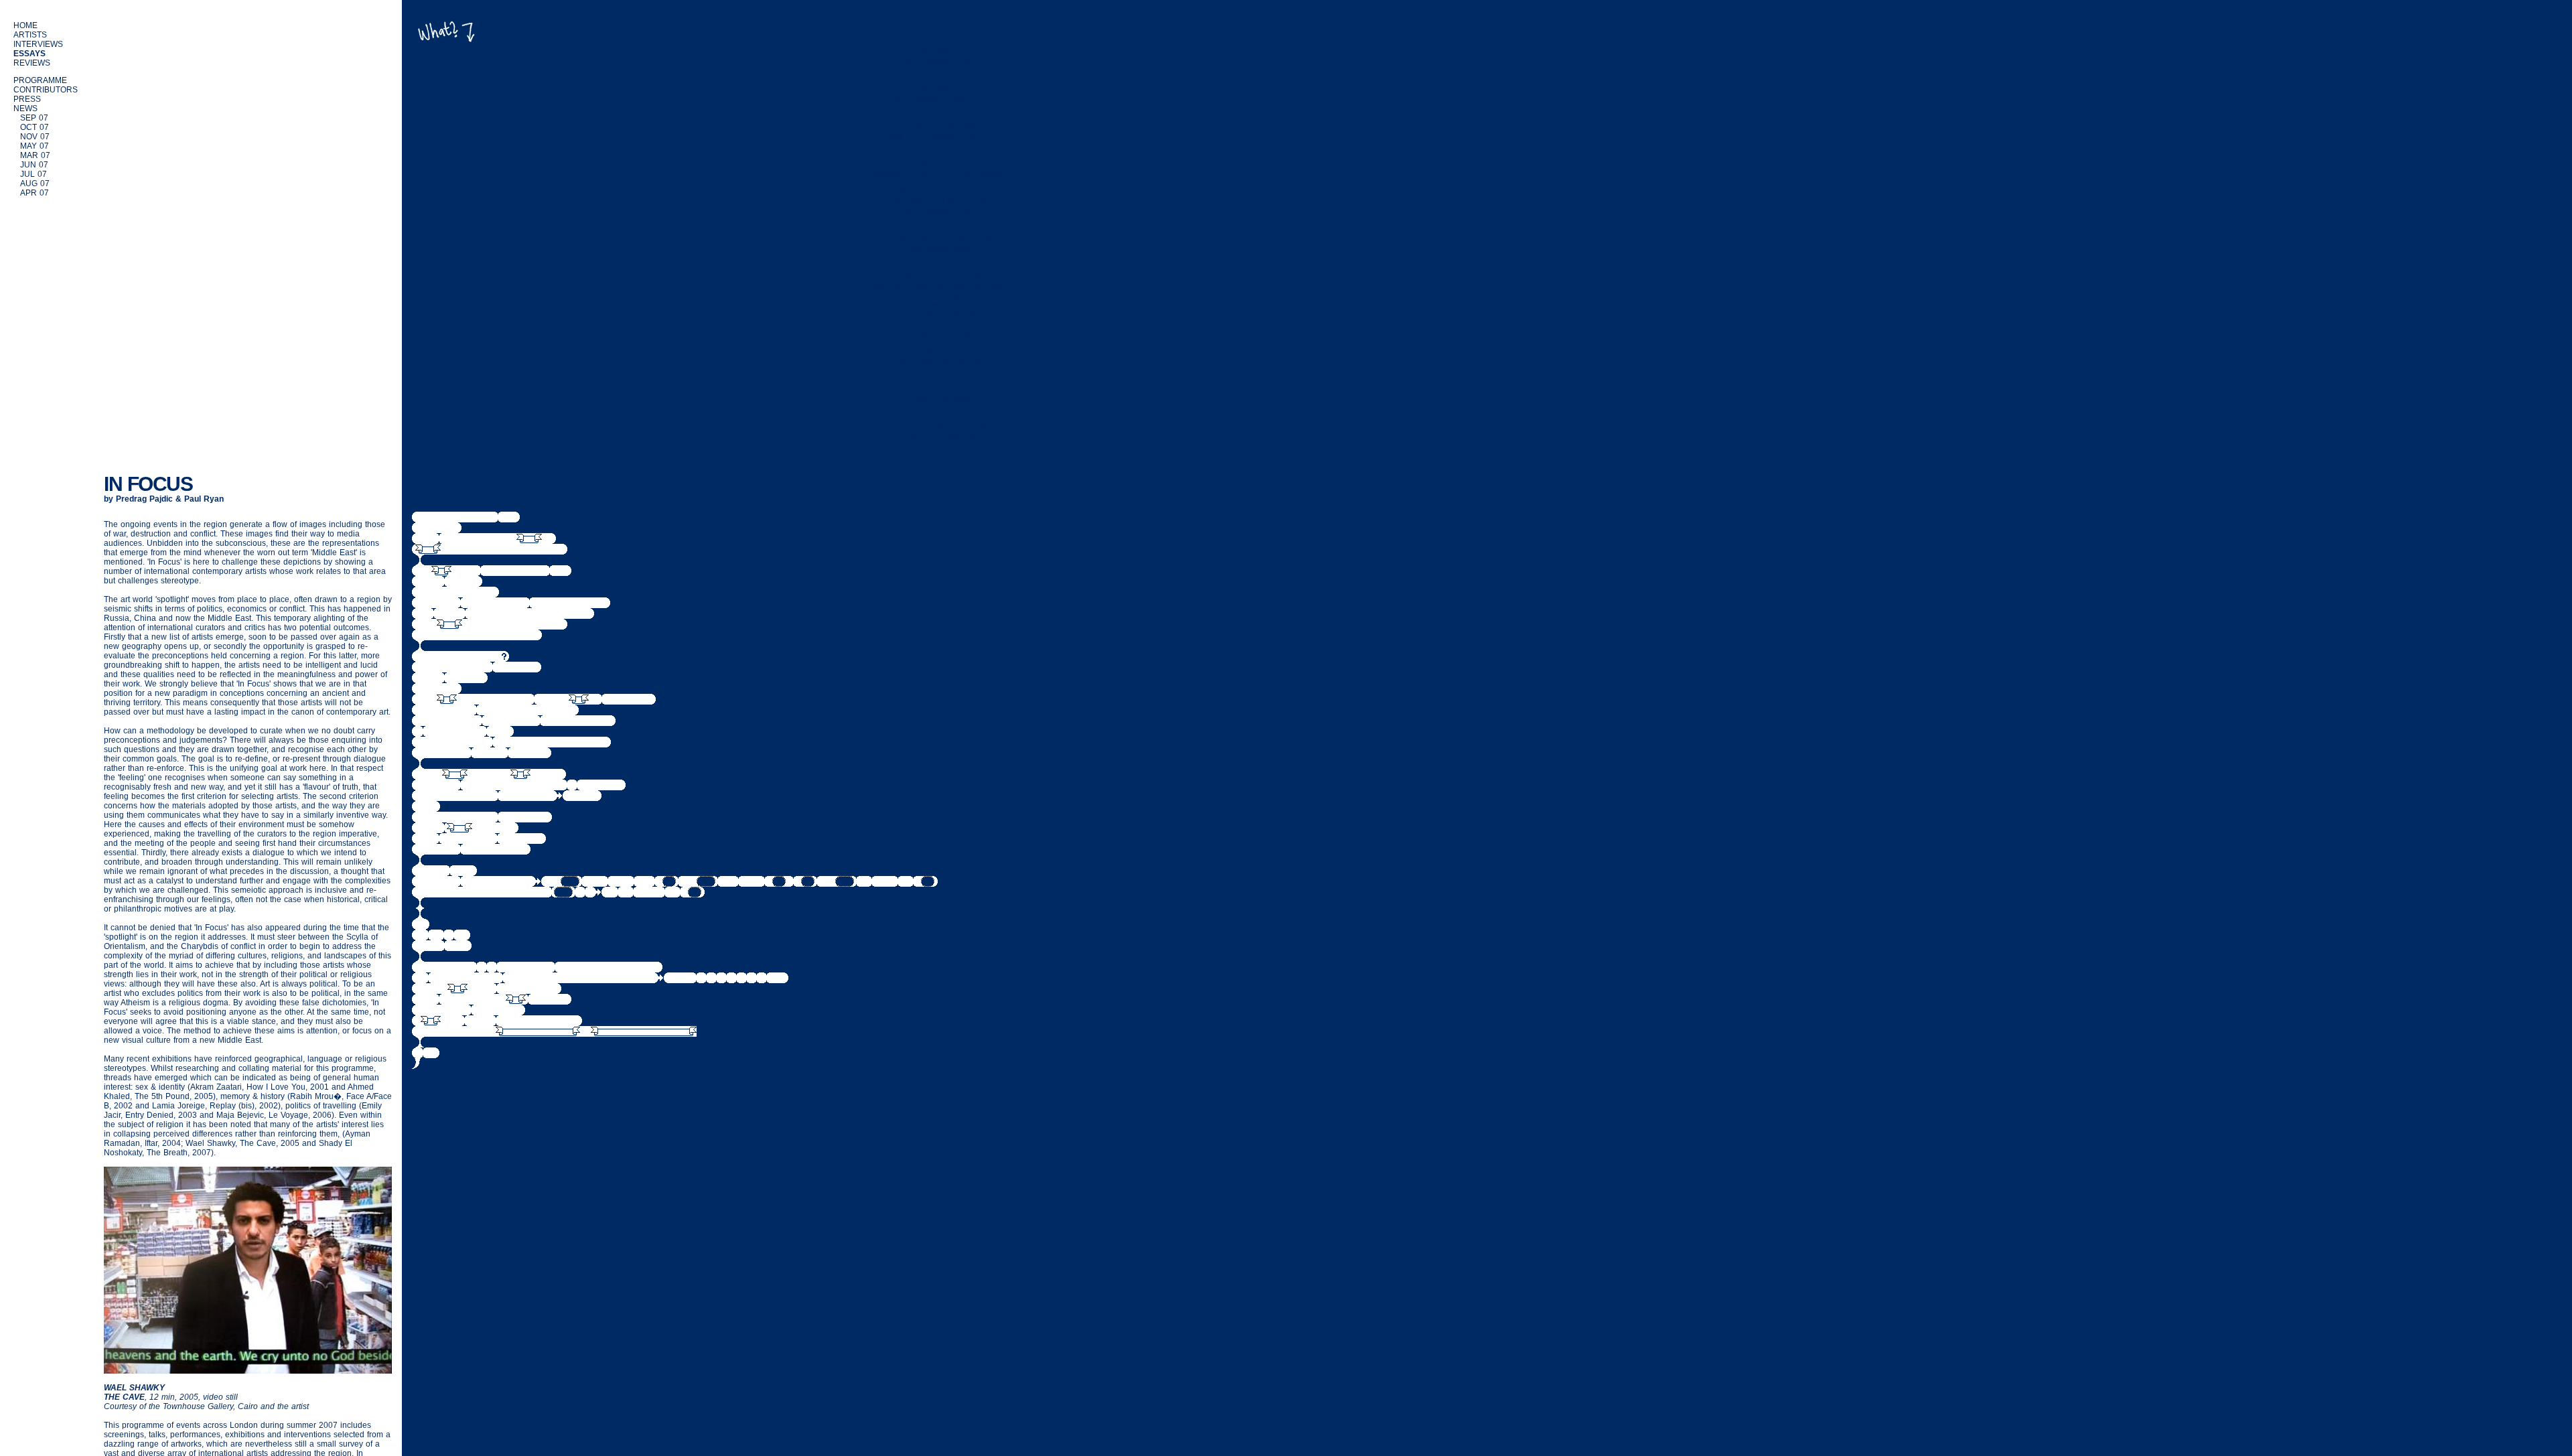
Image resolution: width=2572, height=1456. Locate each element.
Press (27, 99)
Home (25, 25)
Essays (29, 54)
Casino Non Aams (938, 398)
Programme (40, 80)
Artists (30, 35)
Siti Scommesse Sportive (938, 305)
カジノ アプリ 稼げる (938, 314)
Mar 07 (35, 155)
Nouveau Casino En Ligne (938, 427)
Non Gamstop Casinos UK (938, 98)
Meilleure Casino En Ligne (938, 380)
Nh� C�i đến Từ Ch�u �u (938, 352)
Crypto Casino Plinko (938, 342)
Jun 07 (34, 165)
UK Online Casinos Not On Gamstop (938, 220)
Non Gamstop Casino (938, 61)
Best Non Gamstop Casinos (938, 42)
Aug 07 (35, 184)
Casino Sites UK (938, 52)
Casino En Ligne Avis (938, 436)
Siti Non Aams (938, 70)
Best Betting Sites (938, 248)
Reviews (32, 63)
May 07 (34, 146)
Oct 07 (34, 127)
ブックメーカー (938, 323)
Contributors (46, 90)
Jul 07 (33, 174)
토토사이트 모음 (938, 389)
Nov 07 (35, 137)
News (25, 108)
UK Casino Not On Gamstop (938, 108)
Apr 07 (34, 193)
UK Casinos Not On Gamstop (938, 155)
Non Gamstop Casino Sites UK (938, 117)
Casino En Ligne (938, 164)
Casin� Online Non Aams (938, 408)
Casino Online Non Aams (938, 80)
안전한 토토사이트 (938, 333)
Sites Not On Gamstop (938, 192)
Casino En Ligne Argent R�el (938, 445)
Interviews (38, 44)
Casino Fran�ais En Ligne (938, 361)
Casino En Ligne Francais (938, 417)
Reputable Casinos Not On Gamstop (938, 173)
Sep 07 (34, 118)
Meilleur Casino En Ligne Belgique (938, 286)
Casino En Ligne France (938, 230)
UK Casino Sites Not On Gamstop (938, 239)
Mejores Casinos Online (938, 455)
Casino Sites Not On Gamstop (938, 145)
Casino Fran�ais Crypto (938, 277)
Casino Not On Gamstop (938, 267)
